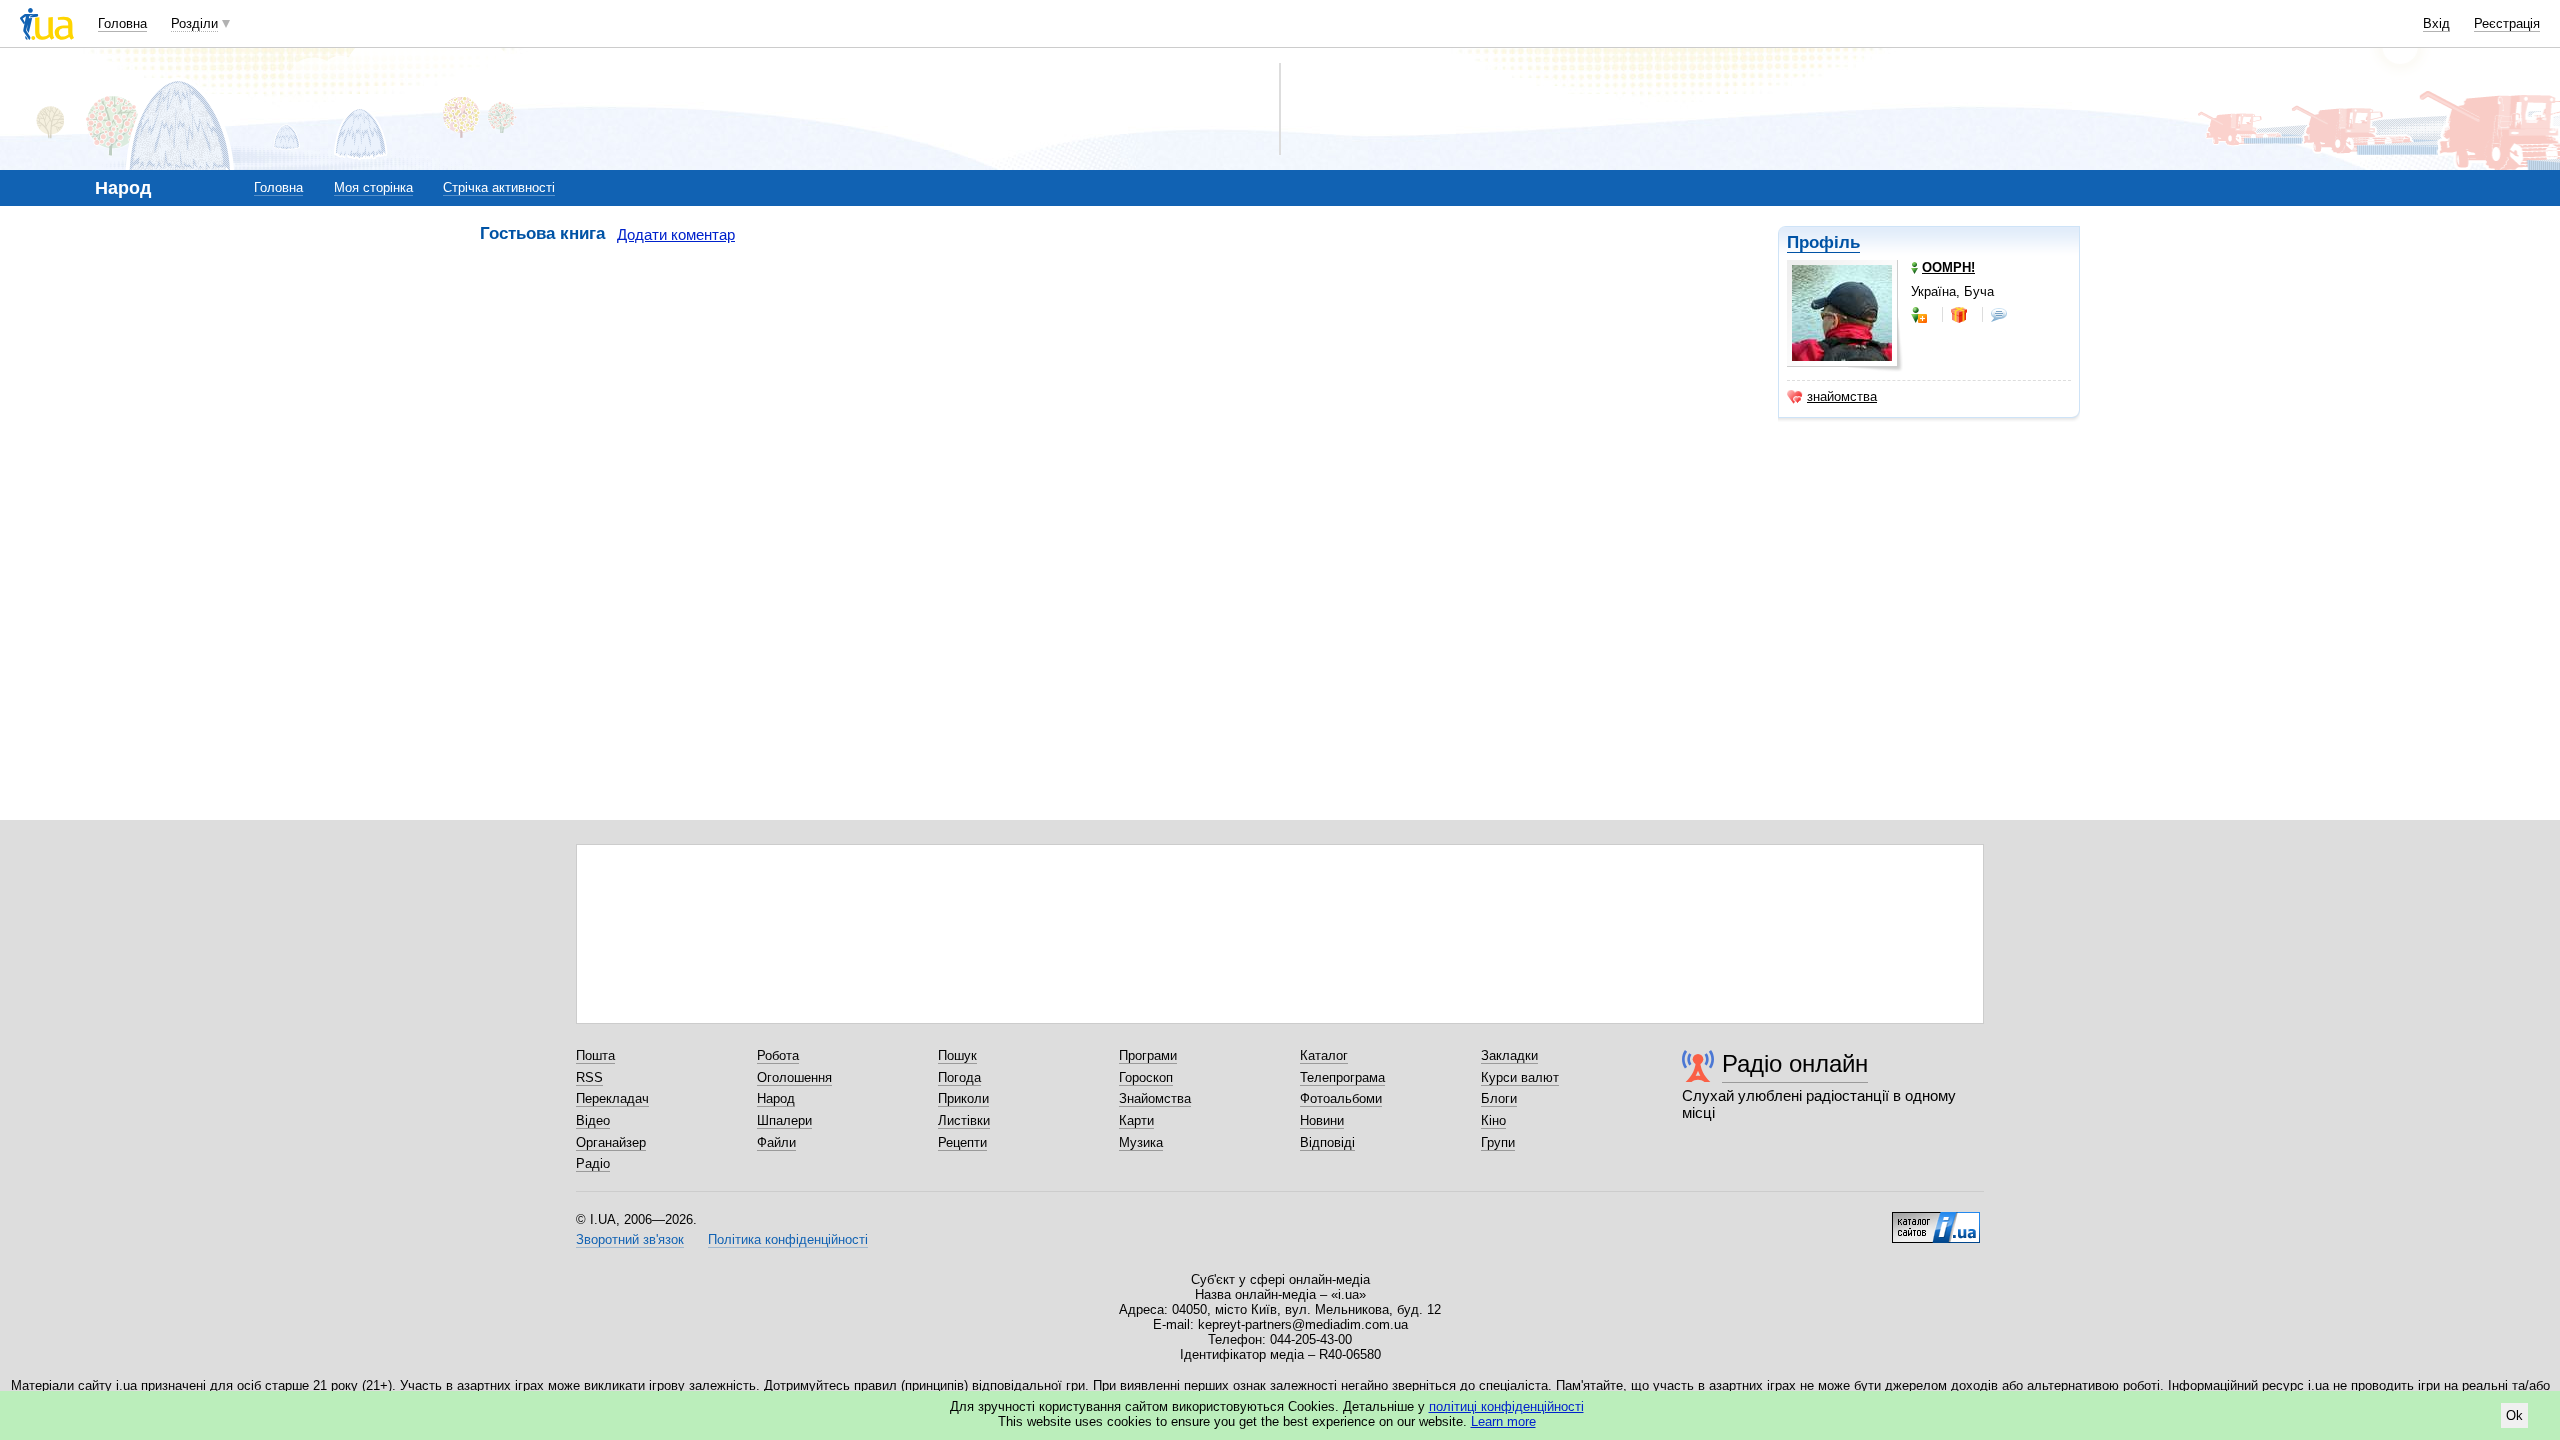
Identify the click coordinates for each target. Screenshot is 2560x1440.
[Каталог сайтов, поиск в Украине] (1936, 1220)
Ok (2514, 1415)
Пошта (595, 1055)
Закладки (1509, 1055)
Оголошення (794, 1077)
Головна (122, 23)
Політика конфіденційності (788, 1239)
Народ (776, 1098)
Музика (1141, 1142)
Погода (959, 1077)
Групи (1498, 1142)
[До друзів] (1921, 315)
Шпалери (784, 1120)
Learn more (1503, 1421)
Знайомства (1155, 1098)
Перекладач (612, 1098)
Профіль (1823, 242)
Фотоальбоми (1341, 1098)
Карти (1136, 1120)
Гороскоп (1146, 1077)
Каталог (1324, 1055)
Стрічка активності (499, 187)
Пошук (957, 1055)
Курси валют (1520, 1077)
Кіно (1493, 1120)
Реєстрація (2507, 23)
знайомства (1842, 396)
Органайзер (611, 1142)
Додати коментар (676, 234)
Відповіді (1327, 1142)
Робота (778, 1055)
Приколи (963, 1098)
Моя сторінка (373, 187)
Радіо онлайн (1795, 1063)
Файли (776, 1142)
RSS (589, 1077)
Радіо (593, 1163)
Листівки (964, 1120)
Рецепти (962, 1142)
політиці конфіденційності (1506, 1406)
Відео (593, 1120)
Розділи (194, 23)
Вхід (2436, 23)
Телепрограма (1342, 1077)
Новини (1322, 1120)
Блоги (1499, 1098)
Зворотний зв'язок (630, 1239)
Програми (1148, 1055)
